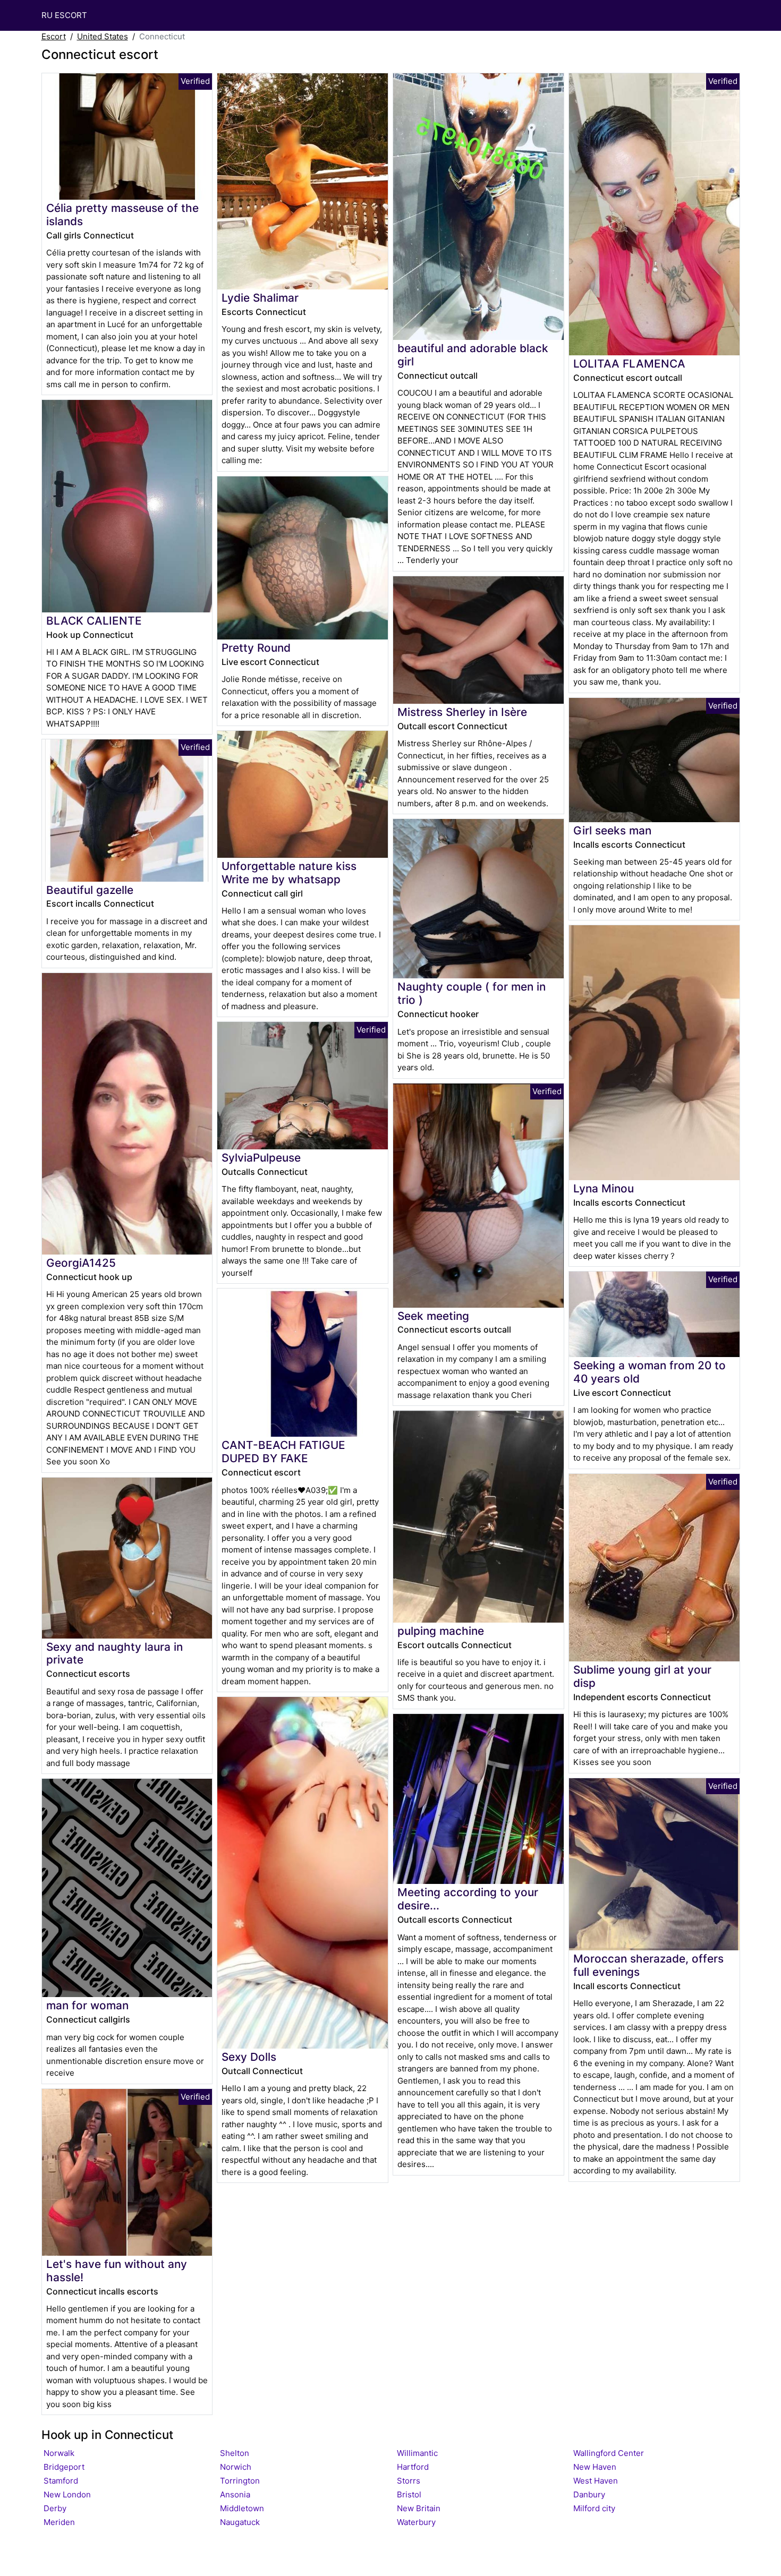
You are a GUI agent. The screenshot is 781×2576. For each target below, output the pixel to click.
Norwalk (59, 2453)
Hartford (413, 2467)
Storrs (409, 2481)
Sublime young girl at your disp (642, 1676)
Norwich (236, 2467)
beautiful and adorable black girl (473, 355)
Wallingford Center (609, 2453)
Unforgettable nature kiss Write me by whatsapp (289, 873)
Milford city (594, 2508)
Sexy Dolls (249, 2057)
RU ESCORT (64, 15)
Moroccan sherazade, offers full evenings (648, 1965)
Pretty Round (256, 648)
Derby (55, 2508)
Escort (54, 36)
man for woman (87, 2005)
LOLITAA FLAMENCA (629, 364)
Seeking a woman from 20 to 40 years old (650, 1372)
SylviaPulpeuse (261, 1158)
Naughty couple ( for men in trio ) (472, 993)
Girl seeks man (612, 830)
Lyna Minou (604, 1188)
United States (103, 36)
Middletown (242, 2508)
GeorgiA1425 (81, 1263)
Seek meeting (433, 1316)
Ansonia (235, 2494)
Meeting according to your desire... (468, 1899)
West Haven (596, 2481)
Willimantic (417, 2453)
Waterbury (416, 2522)
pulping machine (441, 1631)
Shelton (235, 2453)
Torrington (240, 2481)
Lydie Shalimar (260, 298)
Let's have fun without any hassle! (117, 2271)
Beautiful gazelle (90, 890)
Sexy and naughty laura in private (114, 1653)
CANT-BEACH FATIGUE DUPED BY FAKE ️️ (283, 1452)
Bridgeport (64, 2467)
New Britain (419, 2508)
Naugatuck (240, 2522)
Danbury (589, 2494)
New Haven (595, 2467)
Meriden (59, 2522)
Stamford (61, 2481)
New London (67, 2494)
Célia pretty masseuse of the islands (122, 215)
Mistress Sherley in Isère (462, 712)
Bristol (409, 2494)
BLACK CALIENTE (94, 621)
